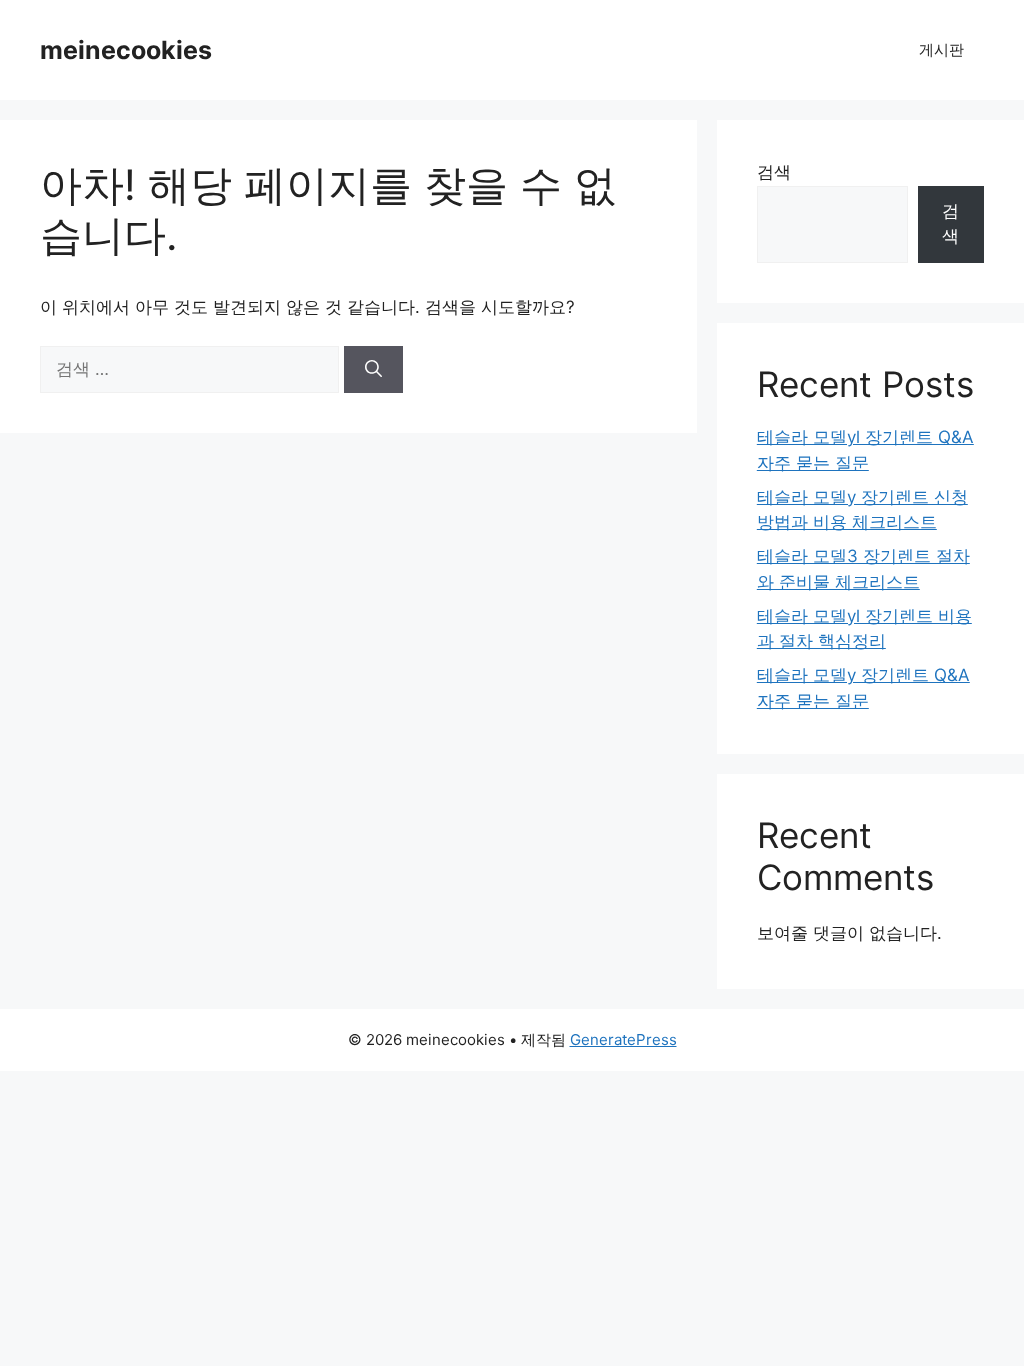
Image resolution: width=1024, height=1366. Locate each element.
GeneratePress (623, 1039)
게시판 (941, 49)
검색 (774, 172)
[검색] (373, 370)
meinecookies (126, 50)
